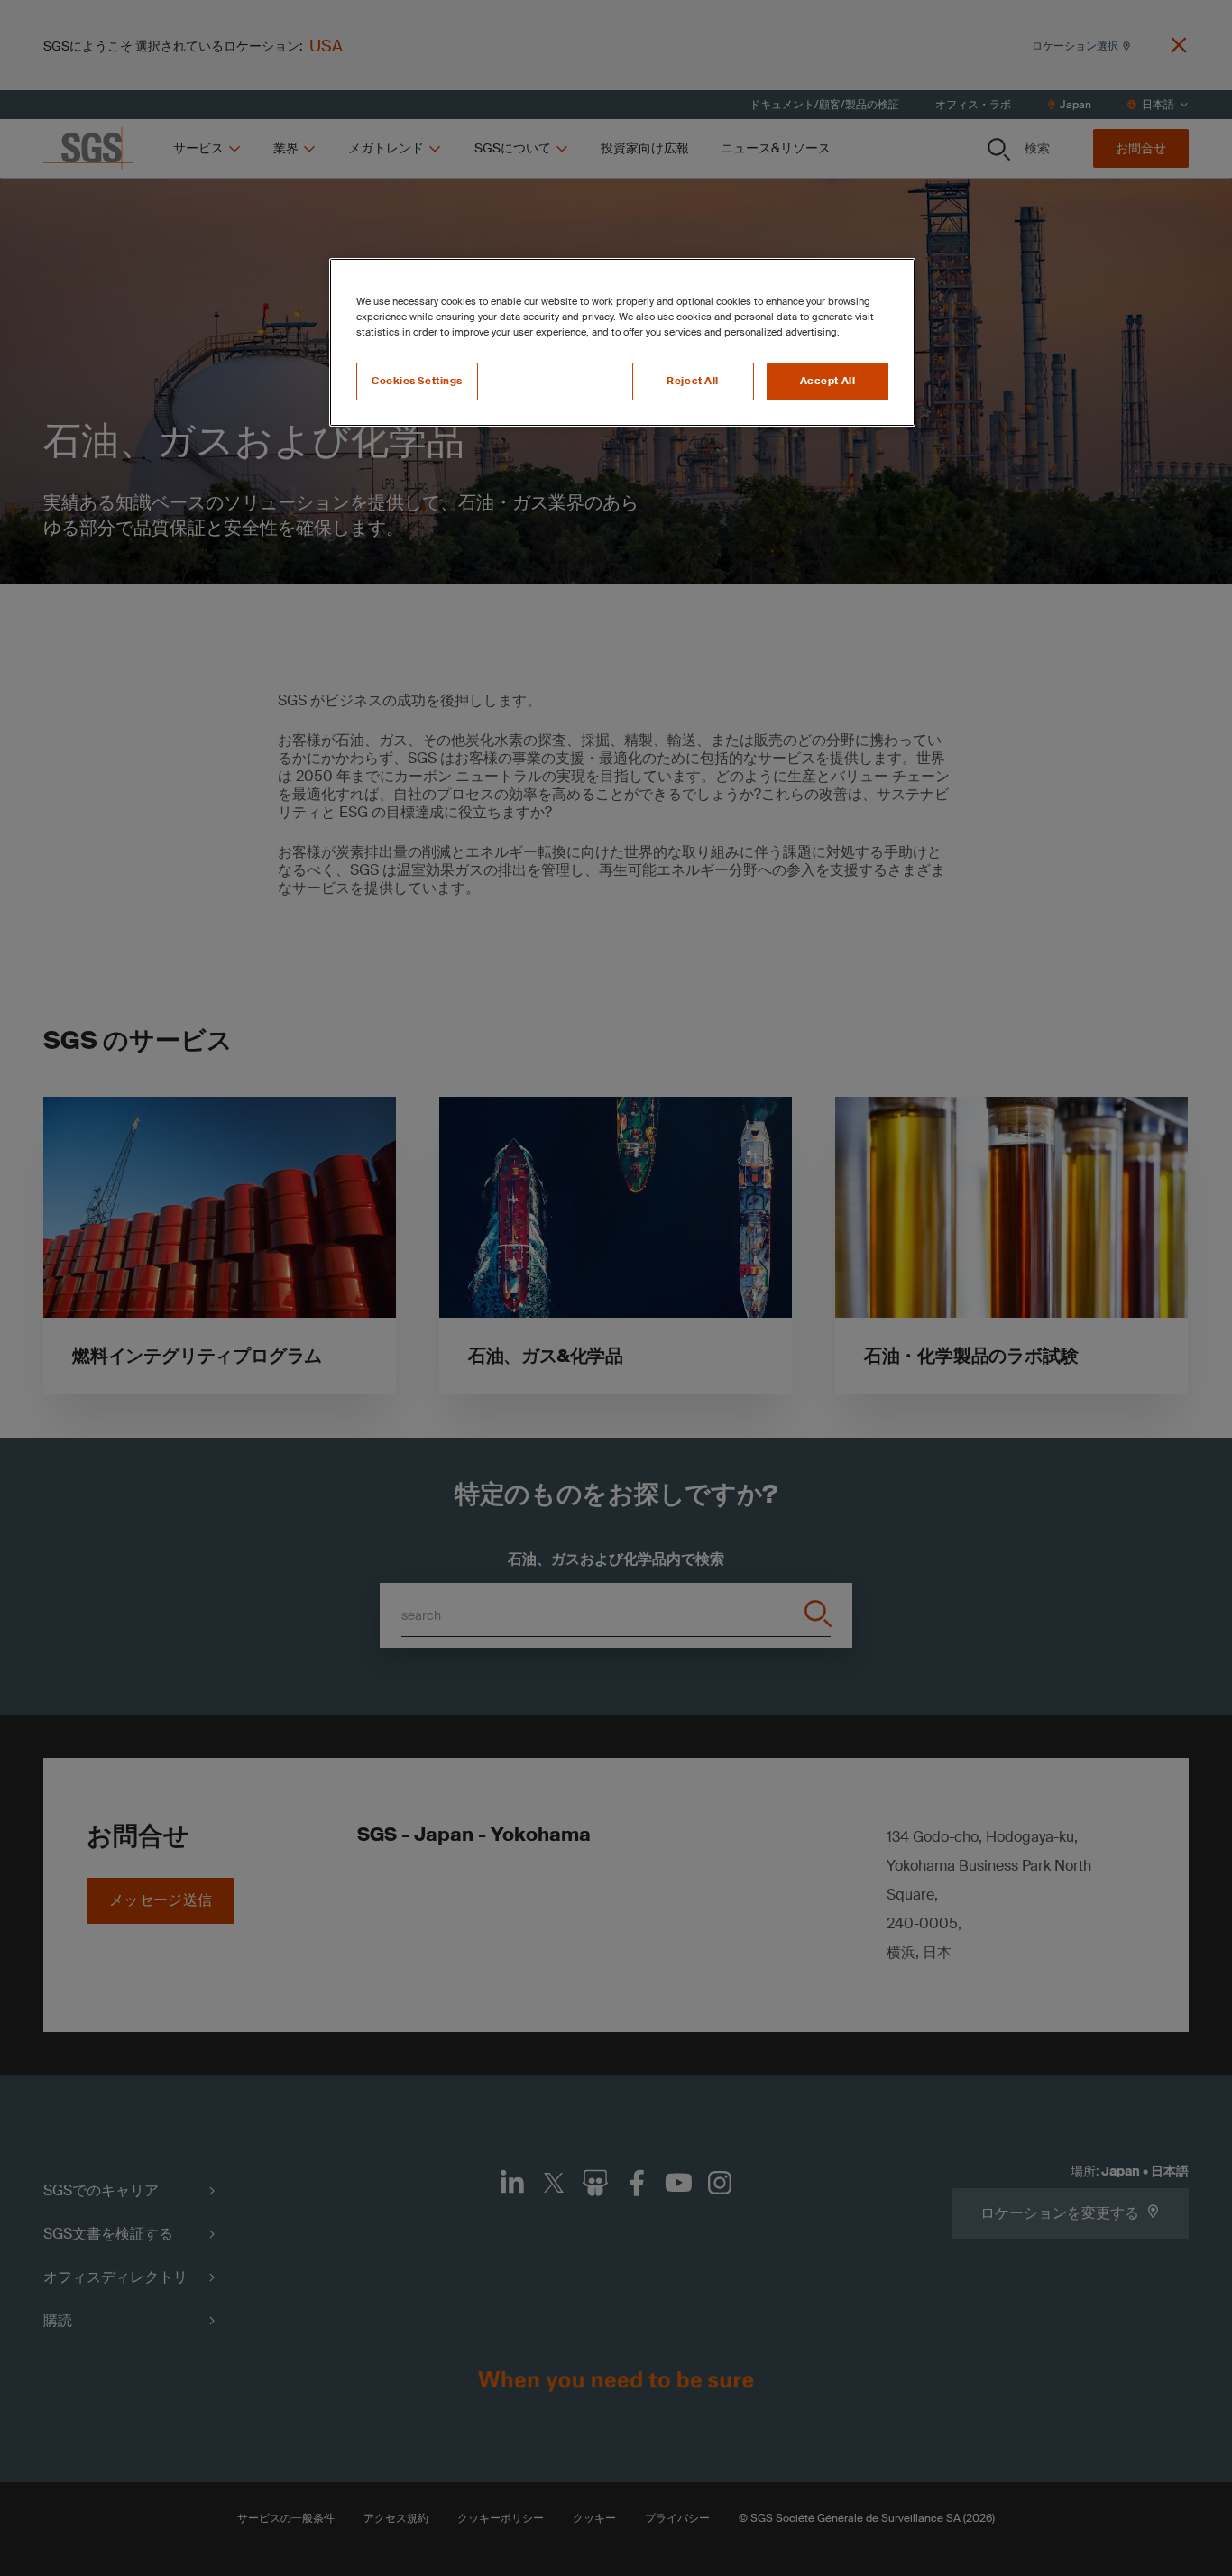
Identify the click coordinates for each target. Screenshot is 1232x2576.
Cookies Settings (417, 381)
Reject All (693, 381)
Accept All (828, 381)
